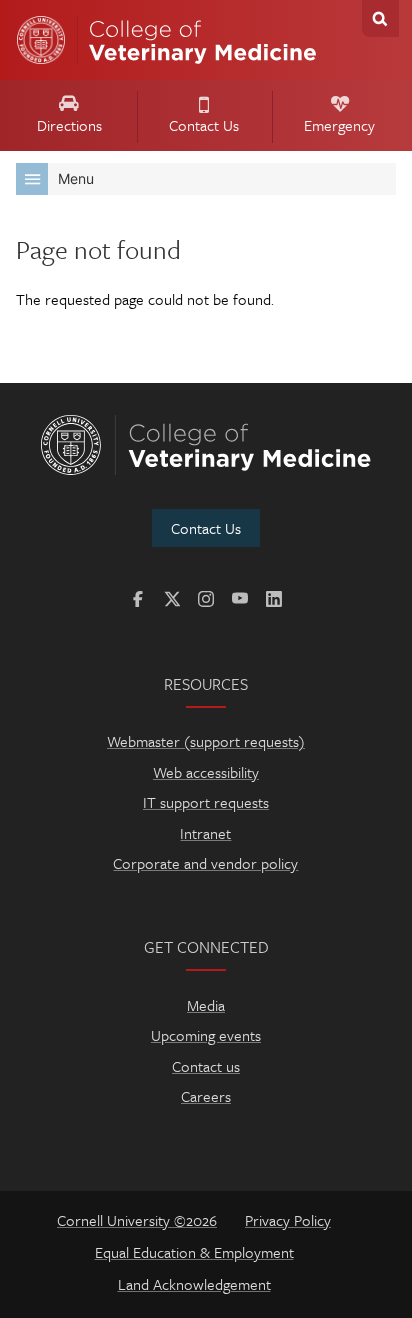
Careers (206, 1096)
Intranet (205, 833)
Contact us (206, 1066)
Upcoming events (206, 1035)
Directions (69, 125)
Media (206, 1005)
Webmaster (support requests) (206, 741)
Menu (76, 178)
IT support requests (206, 802)
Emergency (339, 125)
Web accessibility (206, 772)
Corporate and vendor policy (205, 863)
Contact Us (204, 125)
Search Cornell (380, 18)
